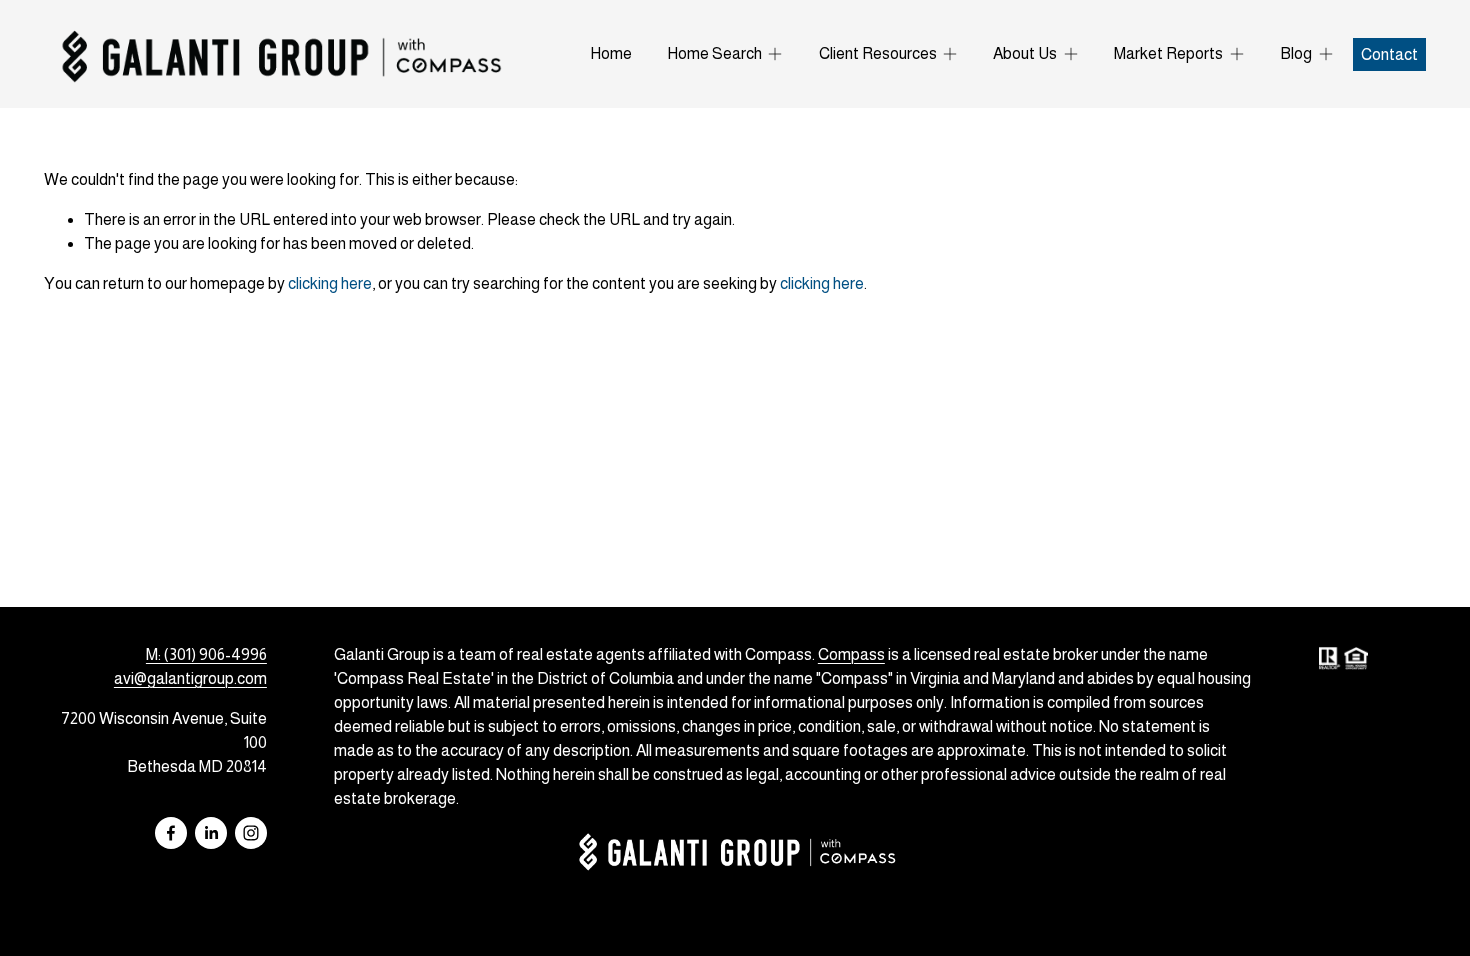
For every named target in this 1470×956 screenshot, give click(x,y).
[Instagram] (251, 833)
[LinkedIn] (211, 833)
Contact (1389, 54)
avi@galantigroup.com (190, 678)
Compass (851, 654)
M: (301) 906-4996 (206, 654)
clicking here (330, 283)
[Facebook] (171, 833)
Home (611, 53)
